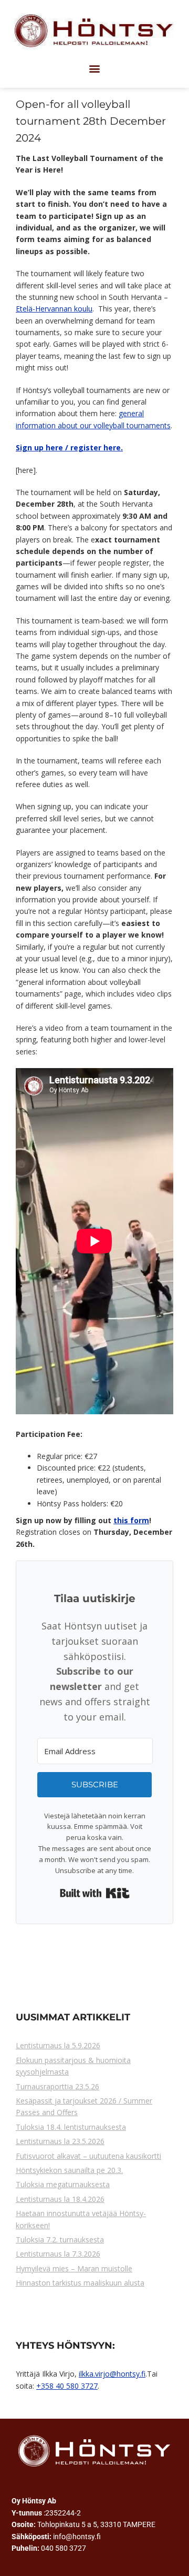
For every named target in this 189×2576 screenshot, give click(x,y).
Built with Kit (95, 1893)
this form (131, 1520)
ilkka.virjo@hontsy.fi (112, 2374)
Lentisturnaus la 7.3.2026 (58, 2254)
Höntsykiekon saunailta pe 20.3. (69, 2170)
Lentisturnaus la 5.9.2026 (58, 2045)
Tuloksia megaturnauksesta (63, 2184)
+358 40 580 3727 (67, 2386)
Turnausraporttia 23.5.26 (57, 2086)
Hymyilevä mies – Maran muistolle (74, 2268)
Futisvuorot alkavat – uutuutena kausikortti (88, 2156)
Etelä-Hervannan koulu (54, 309)
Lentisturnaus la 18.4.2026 (60, 2199)
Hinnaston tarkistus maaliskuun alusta (80, 2283)
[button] (95, 69)
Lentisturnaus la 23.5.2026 (60, 2141)
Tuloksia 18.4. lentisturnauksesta (71, 2127)
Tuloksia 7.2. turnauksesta (60, 2240)
